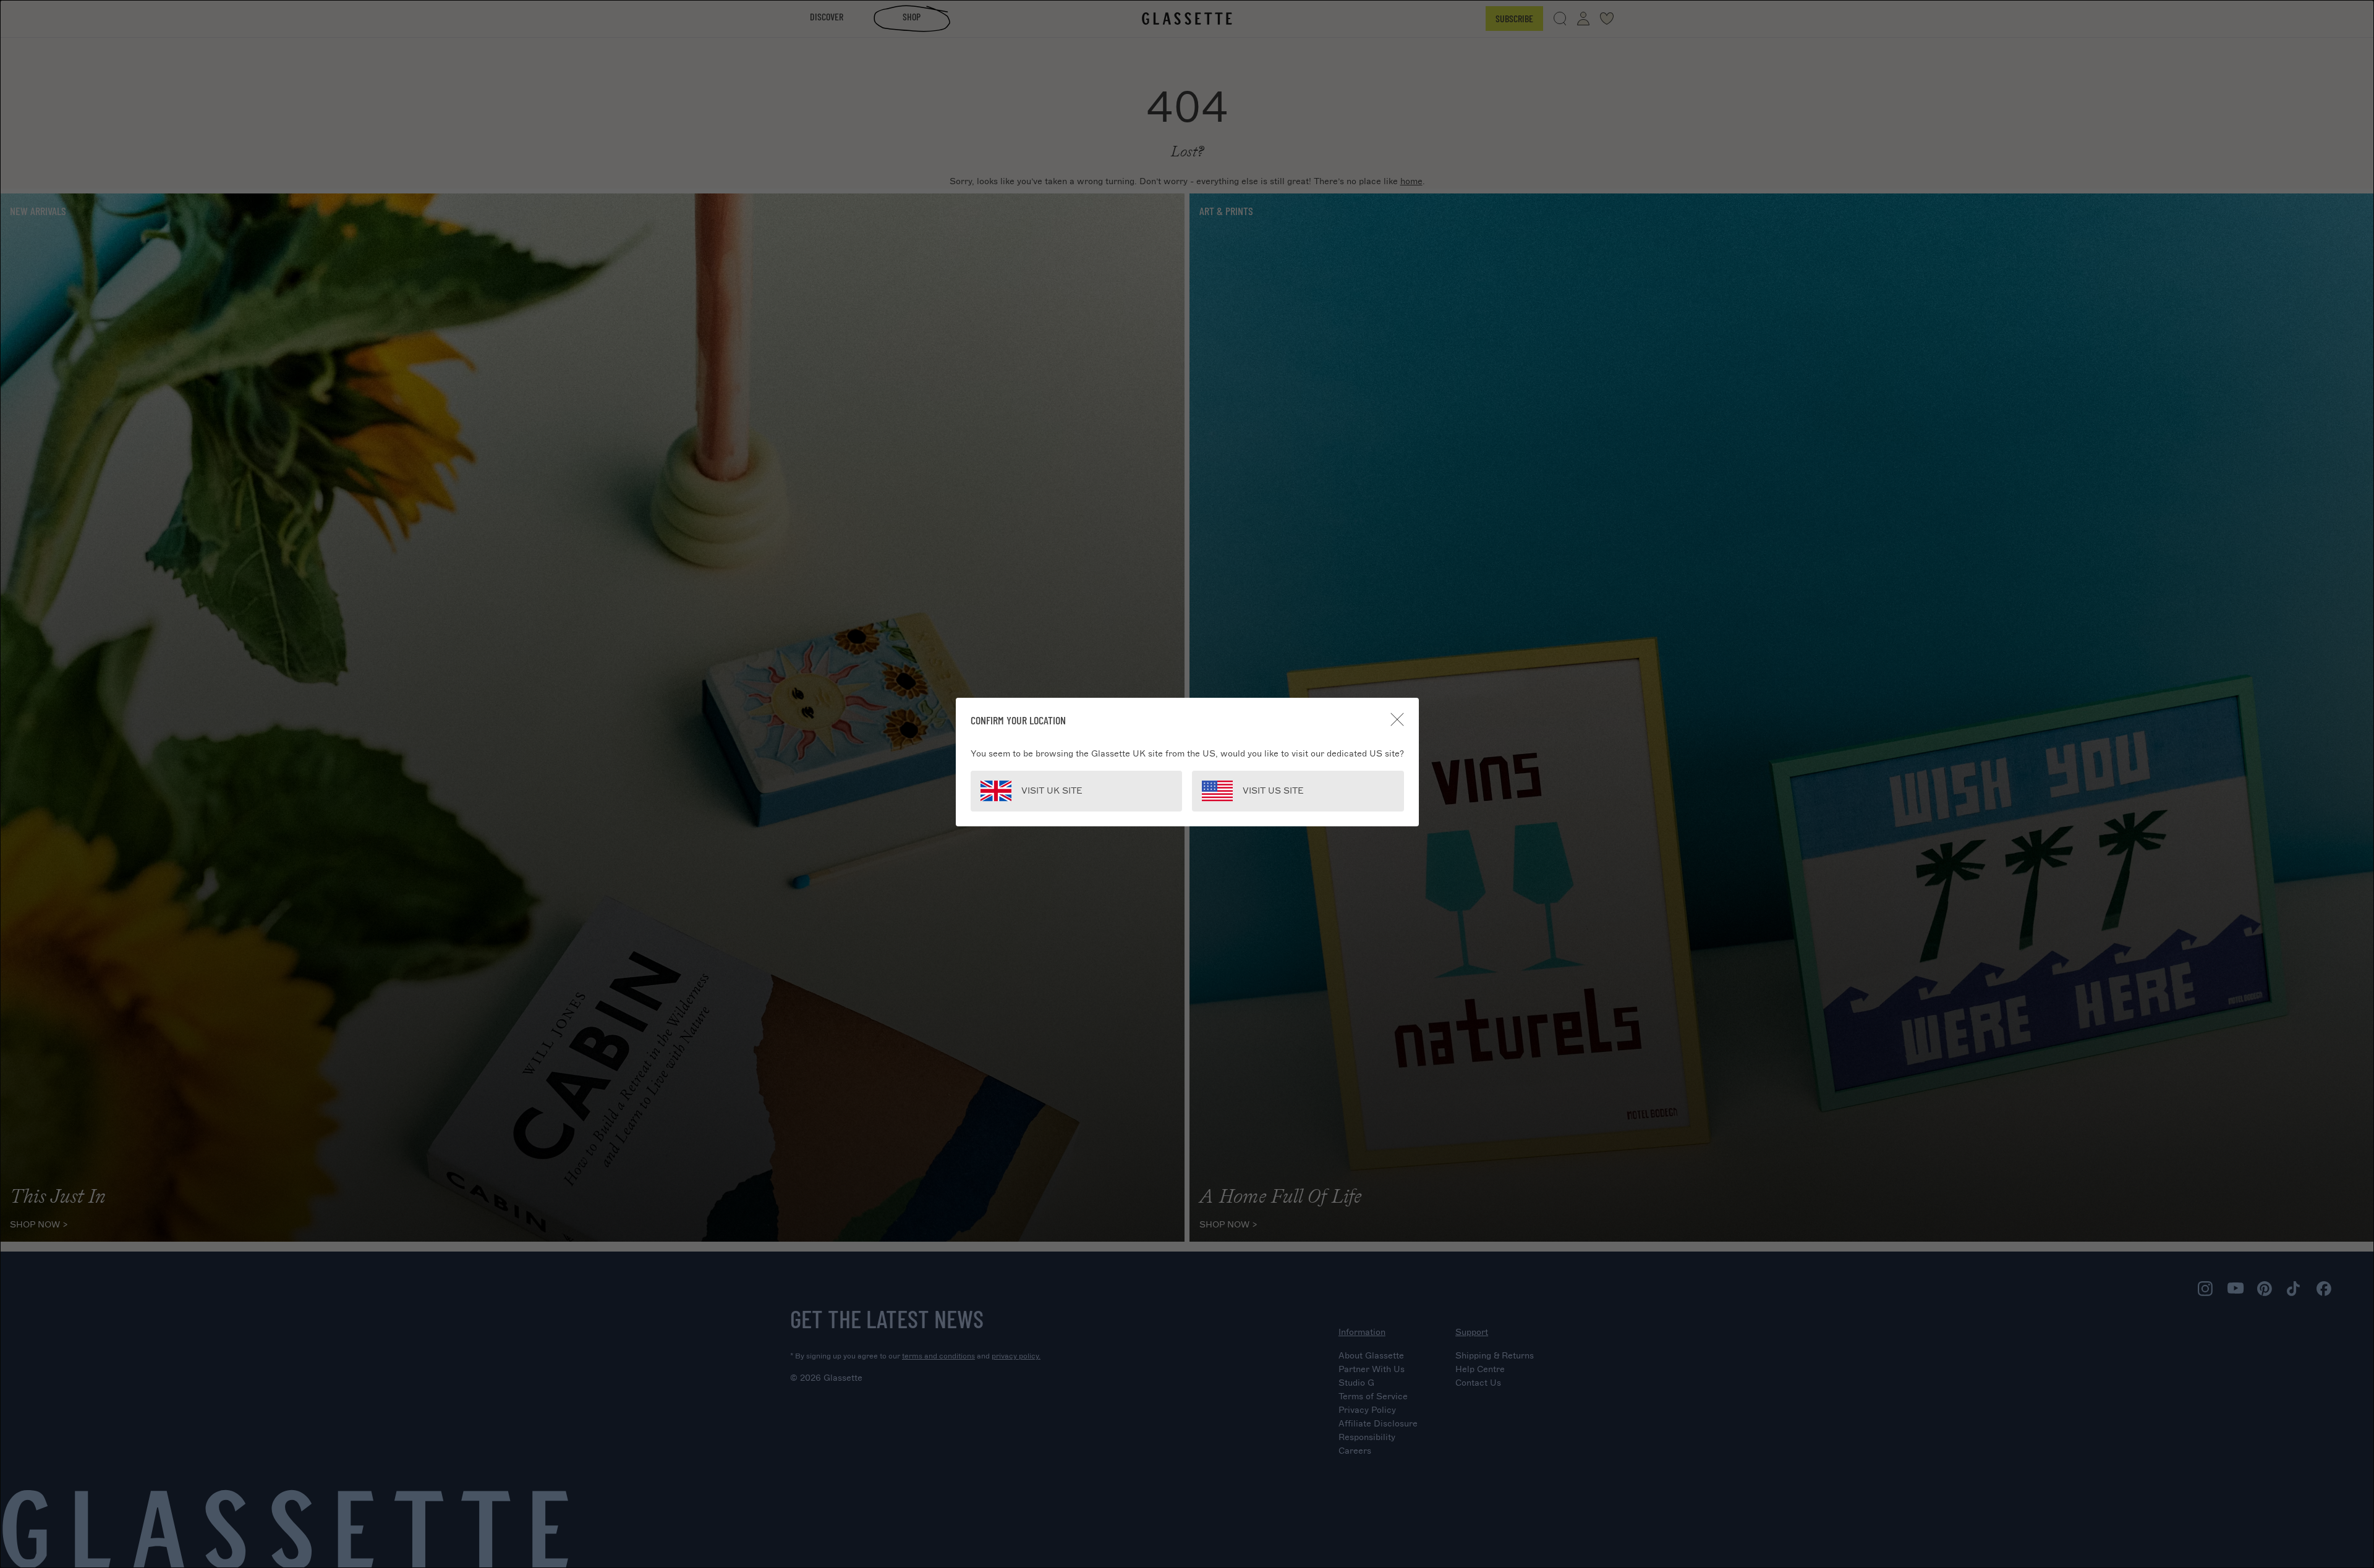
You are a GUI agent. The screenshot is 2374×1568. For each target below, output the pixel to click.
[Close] (1397, 719)
